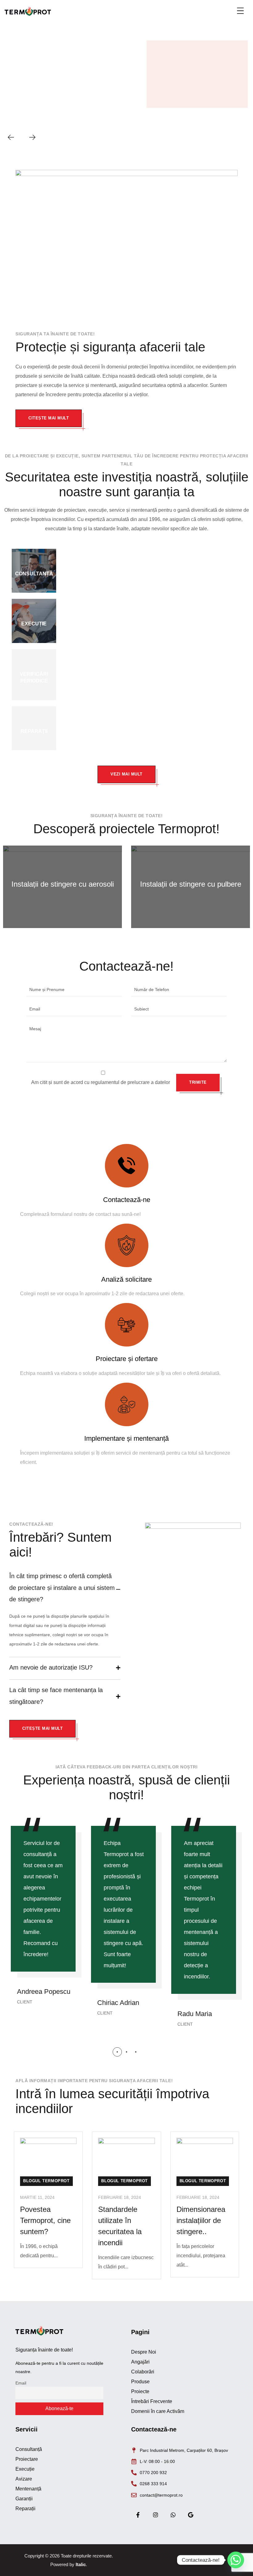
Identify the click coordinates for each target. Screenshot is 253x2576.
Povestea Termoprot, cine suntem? (45, 2220)
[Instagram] (155, 2515)
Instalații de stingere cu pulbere (63, 884)
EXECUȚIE (34, 624)
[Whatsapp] (173, 2515)
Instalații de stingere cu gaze (191, 884)
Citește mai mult (49, 418)
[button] (117, 2052)
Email (21, 2383)
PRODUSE (169, 93)
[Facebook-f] (138, 2515)
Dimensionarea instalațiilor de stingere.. (201, 2220)
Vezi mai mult (126, 774)
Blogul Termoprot (46, 2181)
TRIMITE (198, 1082)
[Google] (191, 2515)
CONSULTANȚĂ (34, 574)
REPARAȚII (34, 731)
